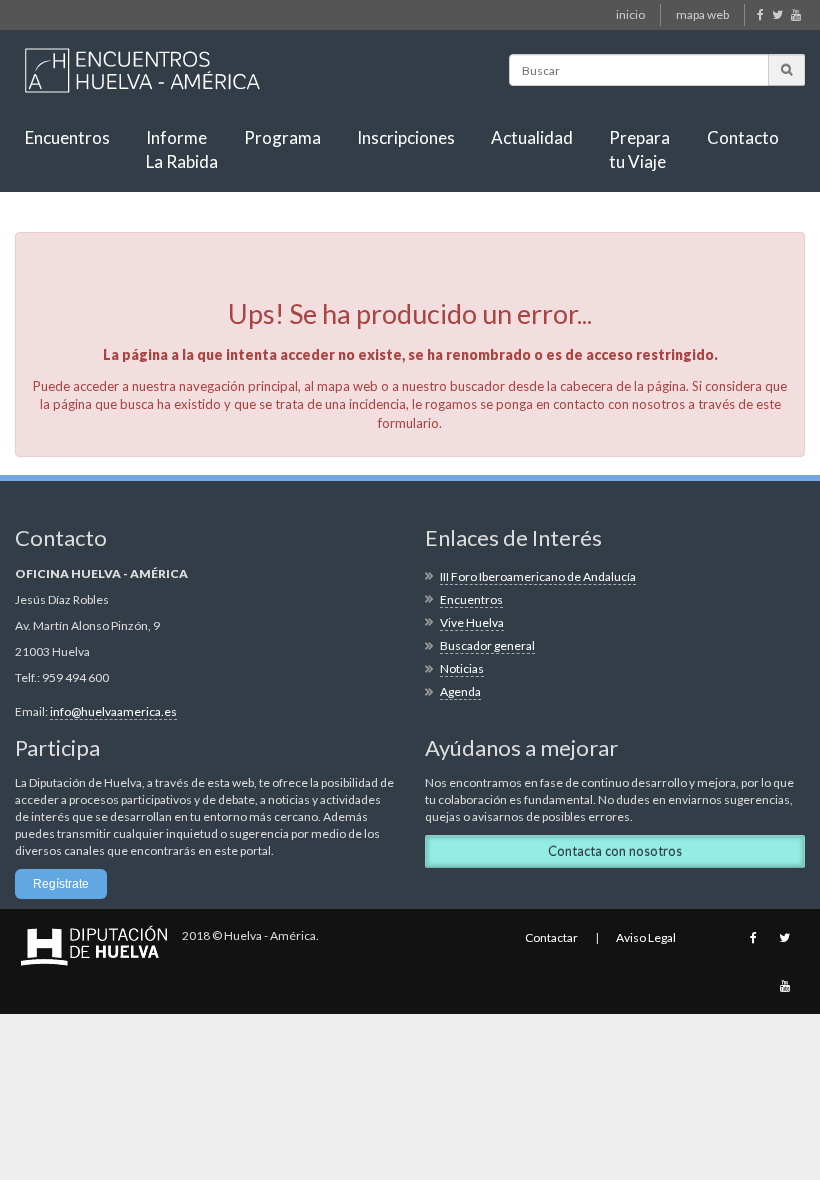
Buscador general (487, 645)
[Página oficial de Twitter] (778, 14)
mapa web (702, 14)
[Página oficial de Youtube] (797, 14)
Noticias (462, 668)
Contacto (743, 137)
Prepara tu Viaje (639, 149)
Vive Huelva (472, 622)
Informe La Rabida (182, 149)
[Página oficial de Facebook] (761, 14)
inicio (630, 14)
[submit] (787, 69)
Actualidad (532, 137)
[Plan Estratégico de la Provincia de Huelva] (141, 63)
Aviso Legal (646, 937)
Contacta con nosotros (615, 851)
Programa (282, 137)
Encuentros (67, 137)
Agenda (460, 691)
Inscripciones (406, 137)
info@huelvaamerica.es (113, 711)
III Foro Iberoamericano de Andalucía (538, 576)
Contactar (551, 937)
